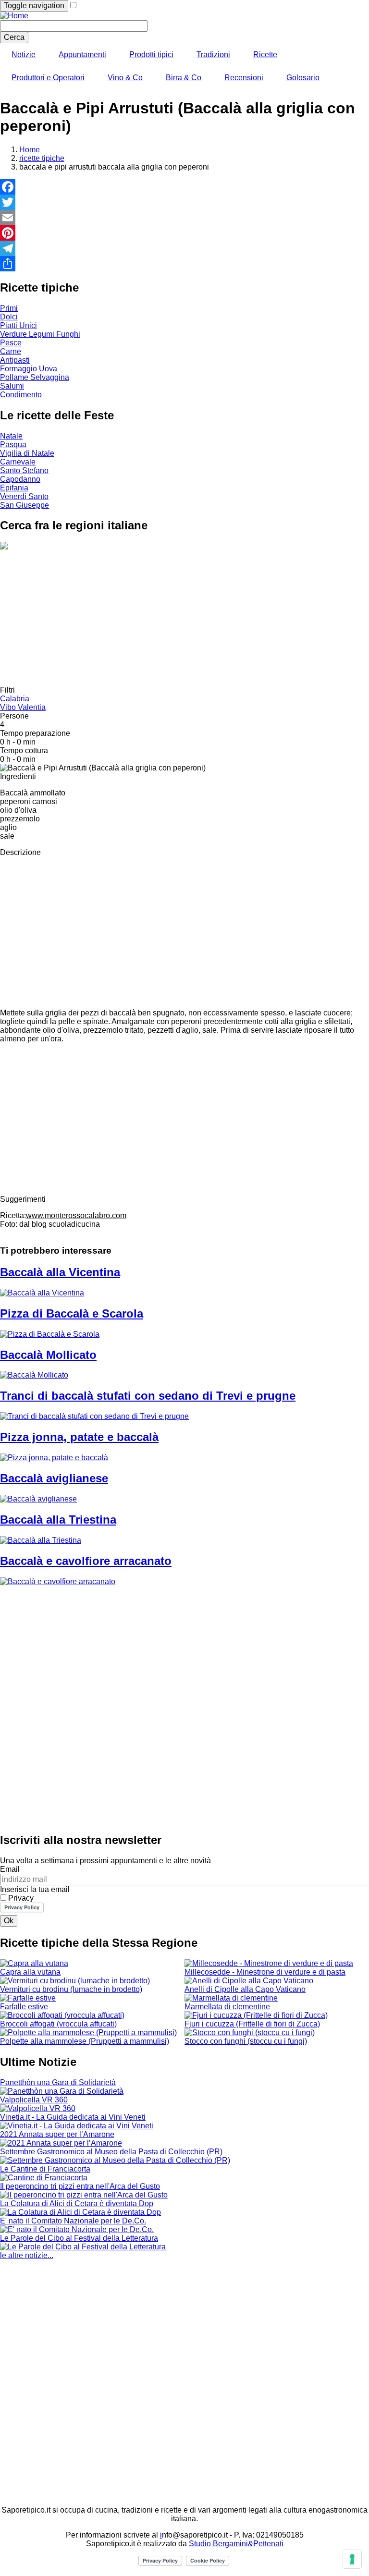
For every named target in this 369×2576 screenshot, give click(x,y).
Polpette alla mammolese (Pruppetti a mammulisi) (85, 2041)
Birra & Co (184, 78)
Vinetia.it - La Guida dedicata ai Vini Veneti (73, 2117)
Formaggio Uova (29, 369)
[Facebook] (184, 187)
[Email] (184, 218)
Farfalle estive (24, 2007)
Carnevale (18, 462)
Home (30, 150)
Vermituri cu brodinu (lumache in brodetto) (71, 1989)
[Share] (184, 264)
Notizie (24, 55)
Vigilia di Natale (27, 453)
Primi (9, 308)
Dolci (9, 317)
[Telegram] (184, 248)
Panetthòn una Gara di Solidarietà (58, 2082)
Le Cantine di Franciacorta (45, 2169)
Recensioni (244, 78)
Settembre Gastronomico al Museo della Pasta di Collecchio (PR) (111, 2152)
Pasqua (13, 445)
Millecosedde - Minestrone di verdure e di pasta (265, 1972)
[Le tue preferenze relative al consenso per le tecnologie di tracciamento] (352, 2559)
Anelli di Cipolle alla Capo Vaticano (245, 1989)
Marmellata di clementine (227, 2007)
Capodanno (20, 479)
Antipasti (15, 360)
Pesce (11, 343)
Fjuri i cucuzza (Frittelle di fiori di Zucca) (252, 2024)
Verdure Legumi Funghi (40, 334)
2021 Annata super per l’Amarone (57, 2134)
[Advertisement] (184, 619)
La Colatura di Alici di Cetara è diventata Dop (77, 2204)
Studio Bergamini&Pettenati (236, 2544)
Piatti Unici (18, 325)
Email (10, 1869)
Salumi (12, 386)
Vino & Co (125, 78)
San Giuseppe (25, 505)
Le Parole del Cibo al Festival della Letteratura (79, 2238)
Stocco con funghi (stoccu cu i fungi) (246, 2041)
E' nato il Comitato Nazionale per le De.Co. (73, 2221)
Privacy (21, 1898)
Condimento (21, 395)
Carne (11, 351)
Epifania (14, 488)
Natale (11, 436)
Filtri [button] (7, 690)
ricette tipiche (42, 158)
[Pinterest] (184, 233)
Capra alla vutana (30, 1972)
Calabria (15, 699)
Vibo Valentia (23, 707)
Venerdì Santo (24, 496)
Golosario (303, 78)
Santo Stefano (24, 470)
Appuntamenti (82, 55)
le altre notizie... (27, 2255)
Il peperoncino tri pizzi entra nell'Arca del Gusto (80, 2186)
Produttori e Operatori (48, 78)
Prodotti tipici (151, 55)
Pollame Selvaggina (35, 377)
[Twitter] (184, 202)
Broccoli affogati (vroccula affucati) (58, 2024)
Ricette (265, 55)
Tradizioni (213, 55)
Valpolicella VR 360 (34, 2100)
